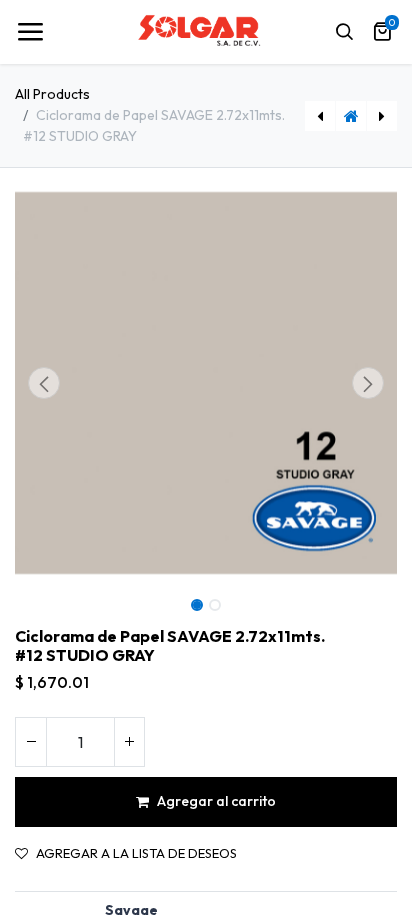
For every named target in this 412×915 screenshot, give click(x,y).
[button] (43, 383)
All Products (52, 94)
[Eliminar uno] (31, 742)
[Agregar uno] (129, 742)
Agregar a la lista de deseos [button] (136, 853)
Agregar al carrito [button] (216, 801)
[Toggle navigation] (30, 32)
